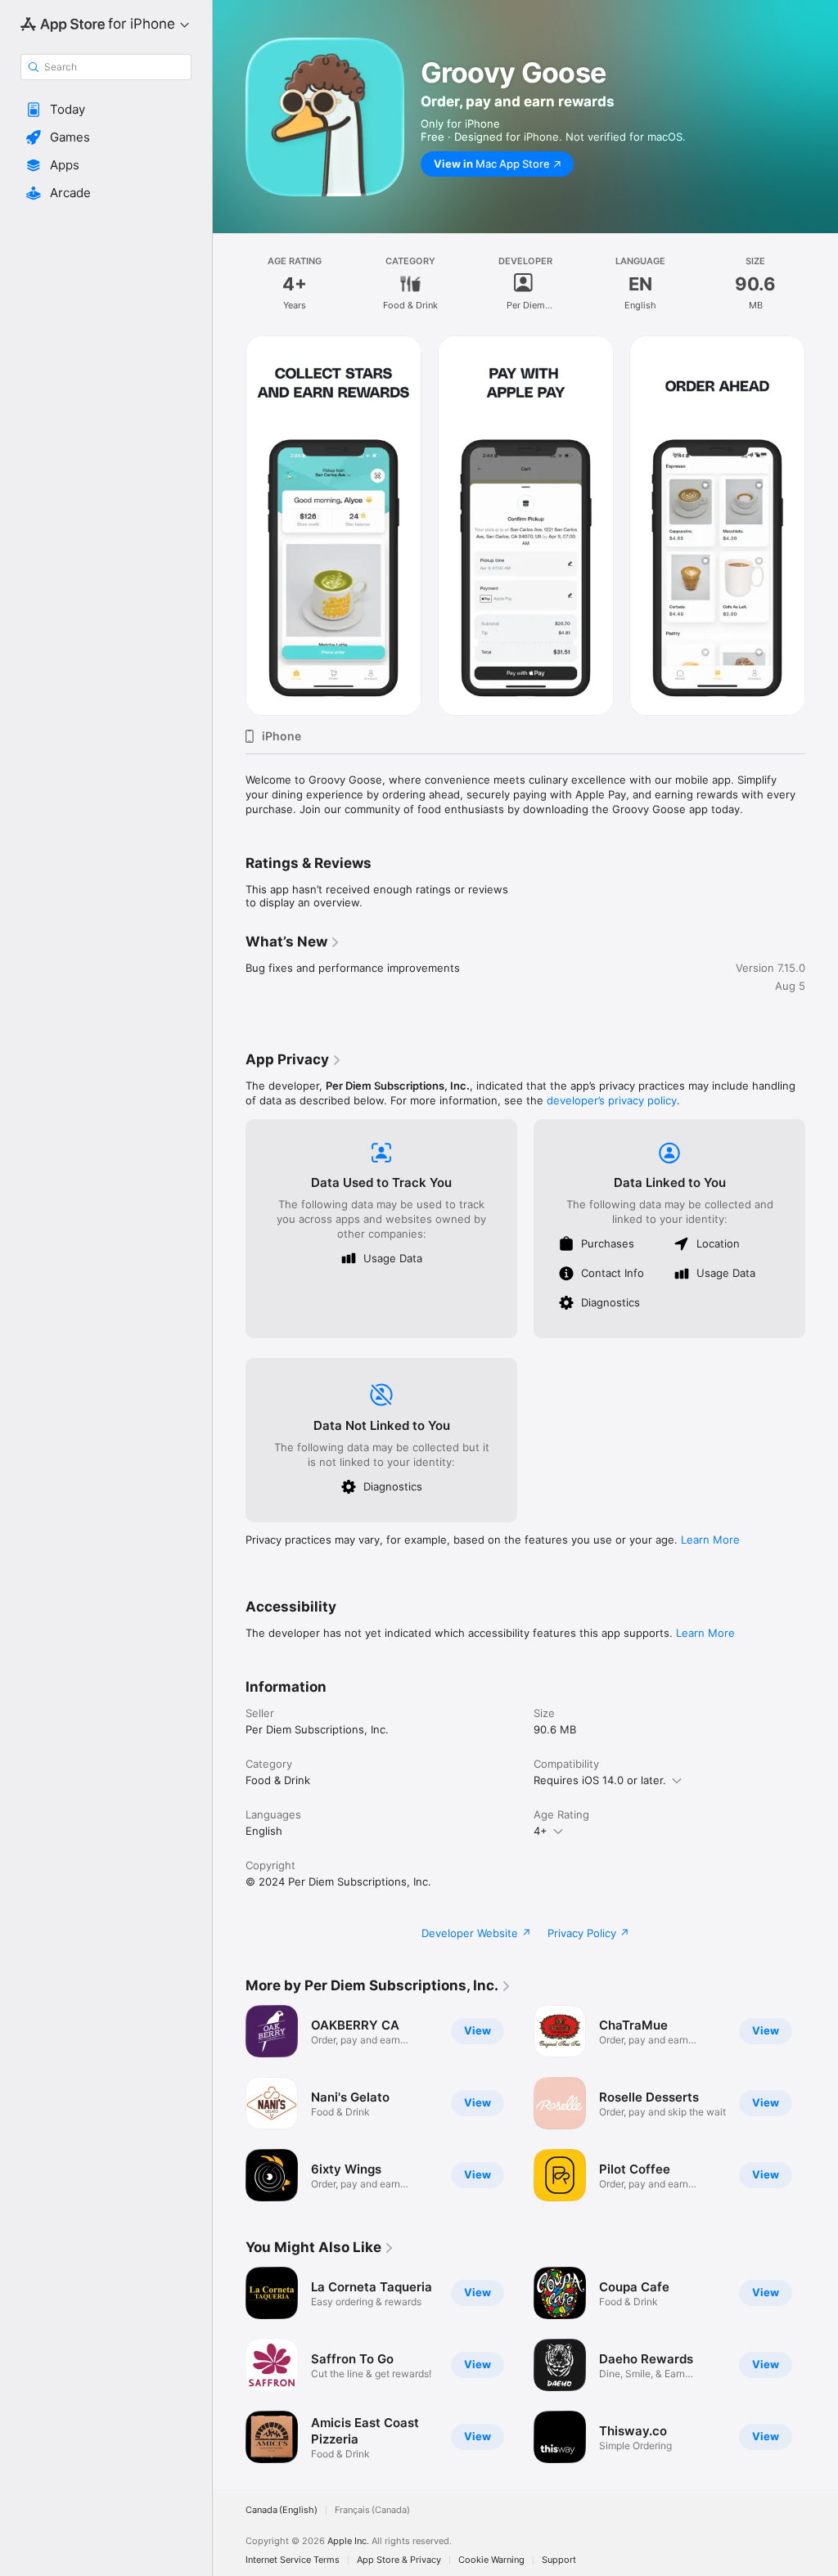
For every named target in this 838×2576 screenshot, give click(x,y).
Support (559, 2560)
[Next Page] (822, 525)
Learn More (710, 1540)
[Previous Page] (229, 525)
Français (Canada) (372, 2510)
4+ (541, 1831)
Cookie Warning (491, 2560)
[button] (106, 110)
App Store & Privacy (399, 2560)
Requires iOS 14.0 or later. (600, 1780)
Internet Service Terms (293, 2560)
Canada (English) (282, 2510)
